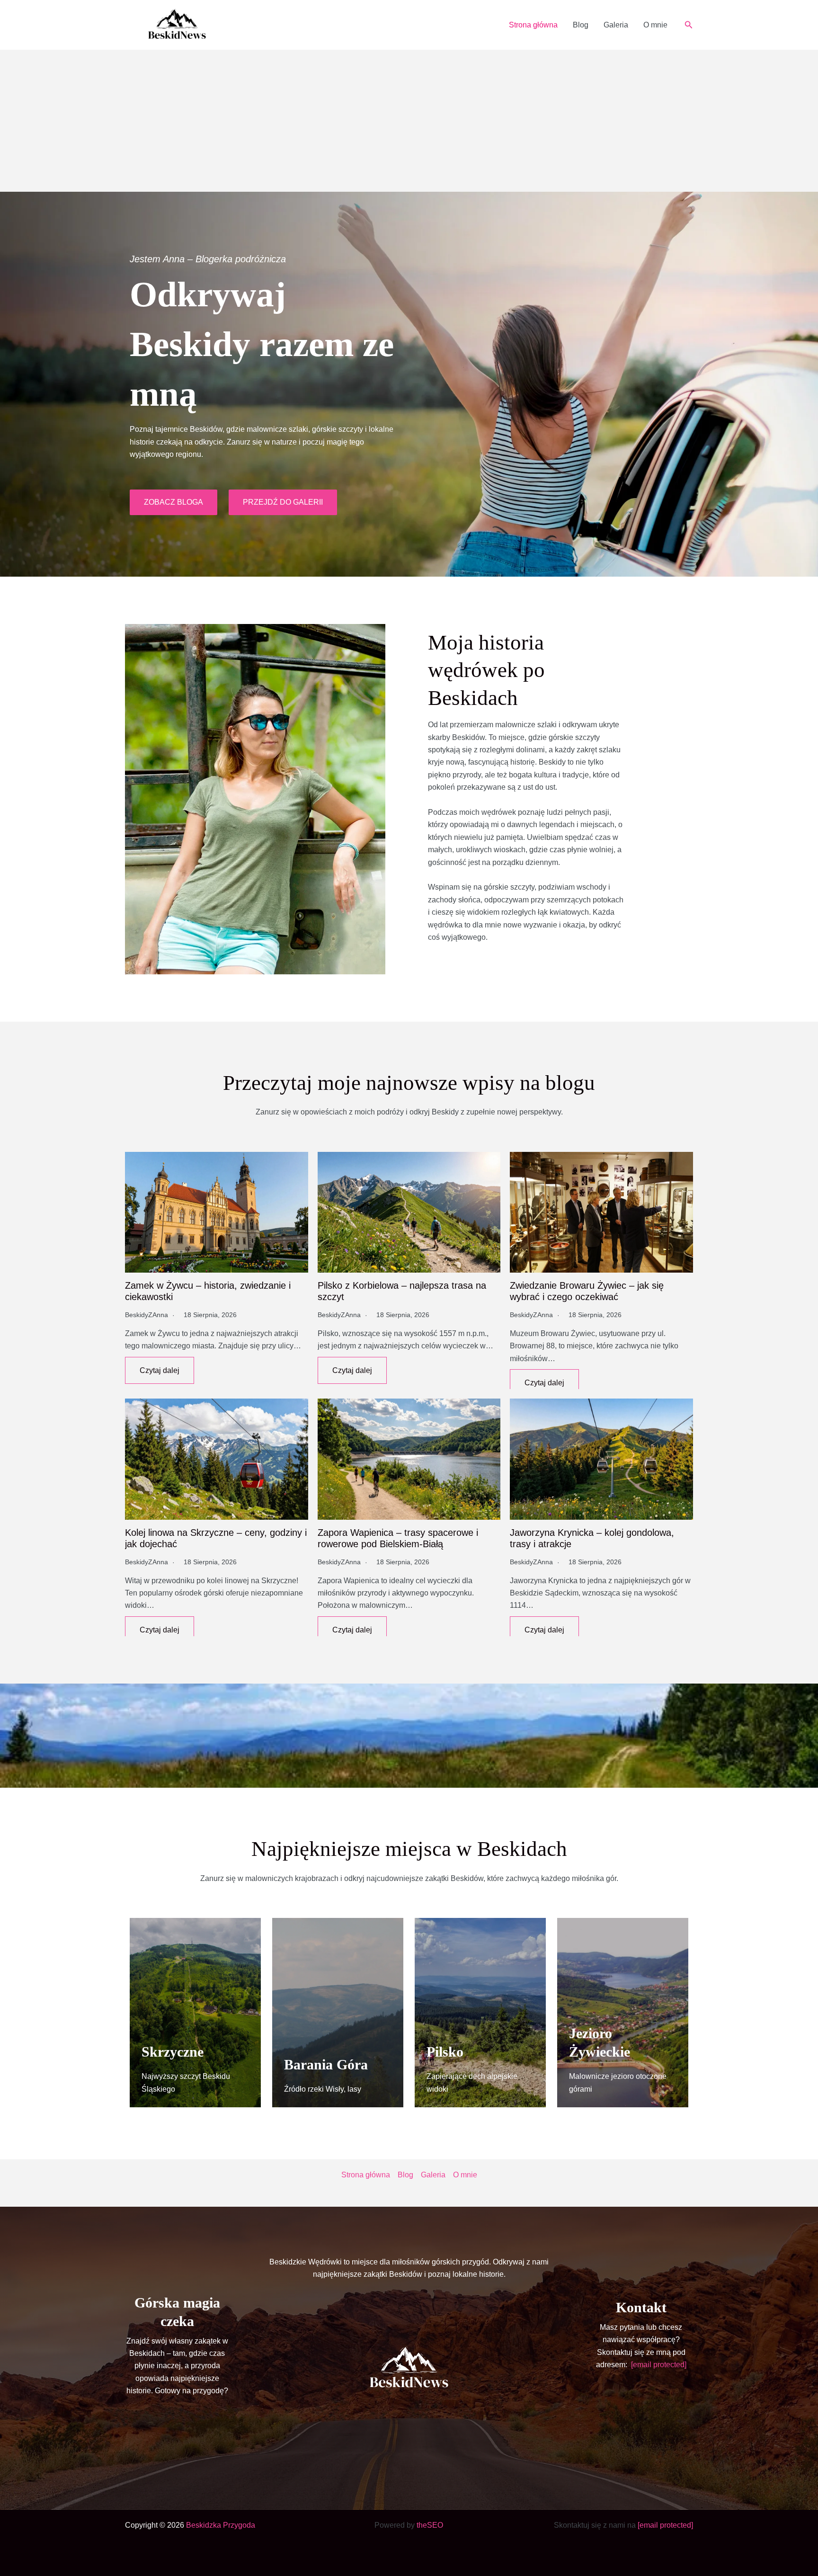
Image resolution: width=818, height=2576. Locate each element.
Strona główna (533, 25)
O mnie (655, 25)
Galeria (616, 25)
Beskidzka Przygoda (221, 2525)
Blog (581, 25)
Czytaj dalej (160, 1370)
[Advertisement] (409, 121)
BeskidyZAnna (147, 1315)
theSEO (430, 2525)
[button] (689, 25)
